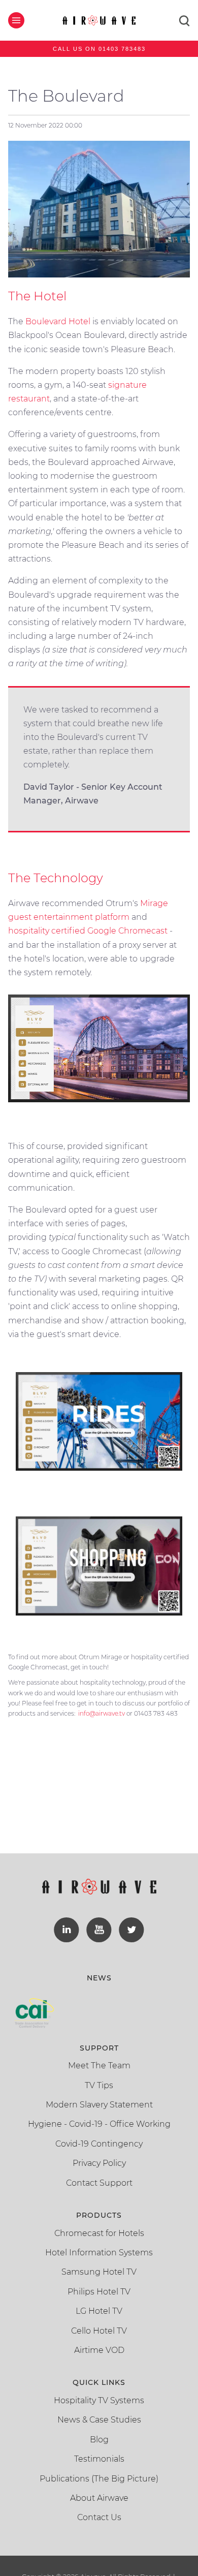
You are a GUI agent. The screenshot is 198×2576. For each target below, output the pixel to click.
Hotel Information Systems (99, 2253)
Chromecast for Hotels (99, 2233)
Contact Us (99, 2517)
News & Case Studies (99, 2420)
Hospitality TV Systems (99, 2400)
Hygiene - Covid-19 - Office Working (99, 2124)
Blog (99, 2440)
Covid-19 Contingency (99, 2144)
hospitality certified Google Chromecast (88, 931)
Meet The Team (99, 2066)
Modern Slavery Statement (99, 2105)
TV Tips (99, 2085)
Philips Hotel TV (99, 2292)
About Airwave (99, 2498)
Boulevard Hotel (58, 321)
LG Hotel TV (99, 2311)
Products (99, 2215)
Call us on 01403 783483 (99, 49)
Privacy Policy (99, 2163)
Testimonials (99, 2459)
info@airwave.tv (102, 1713)
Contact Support (99, 2183)
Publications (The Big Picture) (99, 2479)
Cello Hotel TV (99, 2331)
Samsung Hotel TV (99, 2272)
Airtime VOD (99, 2350)
